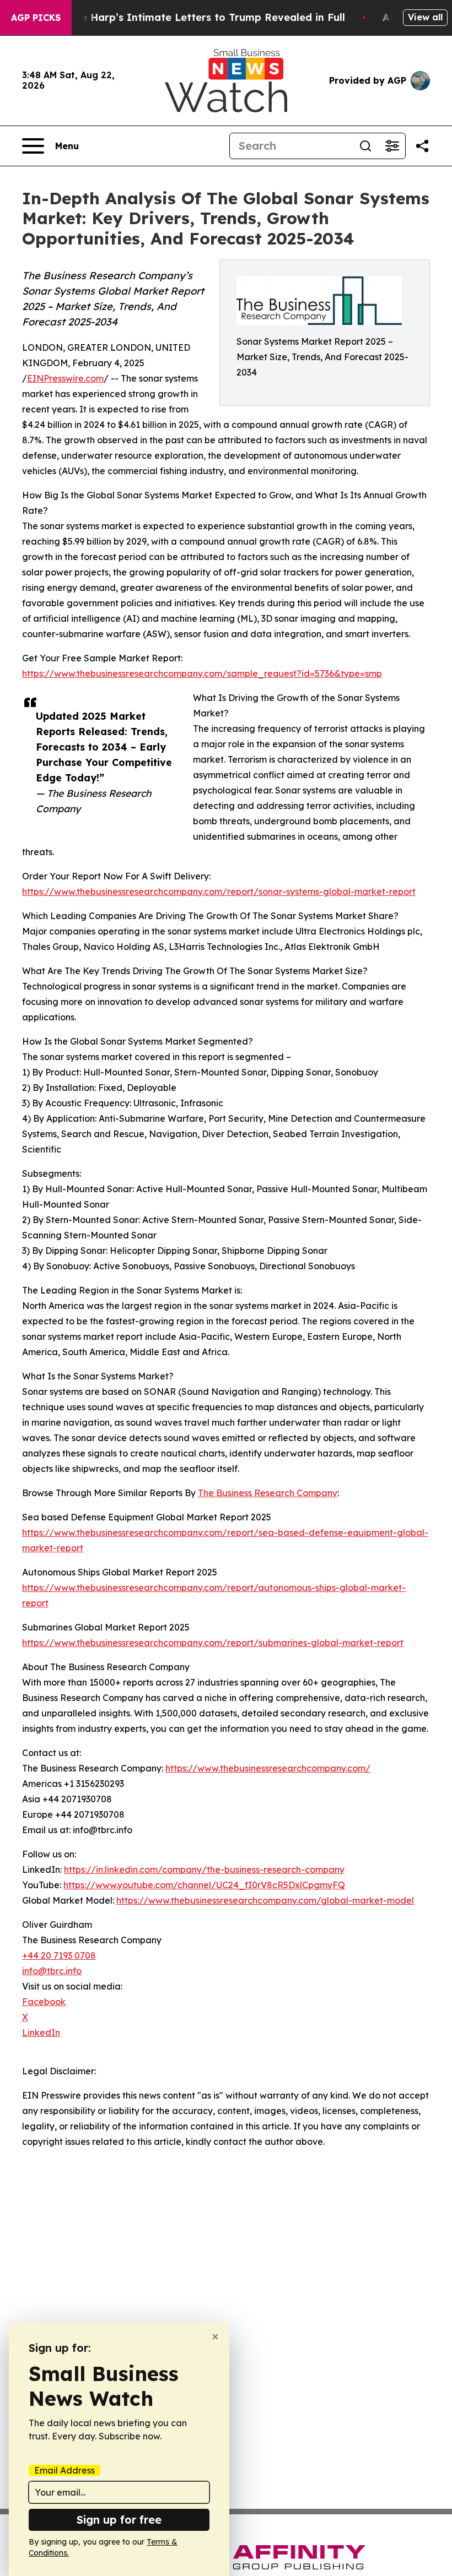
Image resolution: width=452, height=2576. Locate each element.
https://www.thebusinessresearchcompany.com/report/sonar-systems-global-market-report (219, 892)
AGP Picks (36, 18)
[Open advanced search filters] (392, 146)
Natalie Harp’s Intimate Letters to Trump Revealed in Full (197, 17)
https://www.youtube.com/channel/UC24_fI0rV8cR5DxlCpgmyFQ (204, 1885)
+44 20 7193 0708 (59, 1955)
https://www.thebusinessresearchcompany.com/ (268, 1768)
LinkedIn (41, 2032)
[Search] (365, 146)
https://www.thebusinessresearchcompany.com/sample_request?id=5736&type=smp (202, 673)
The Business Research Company (268, 1493)
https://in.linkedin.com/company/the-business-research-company (204, 1869)
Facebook (44, 2002)
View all (425, 17)
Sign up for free (119, 2520)
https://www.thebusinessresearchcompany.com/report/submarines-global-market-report (213, 1643)
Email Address (64, 2470)
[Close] (215, 2337)
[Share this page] (422, 146)
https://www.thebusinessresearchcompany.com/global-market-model (265, 1900)
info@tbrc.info (52, 1971)
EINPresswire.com (65, 378)
